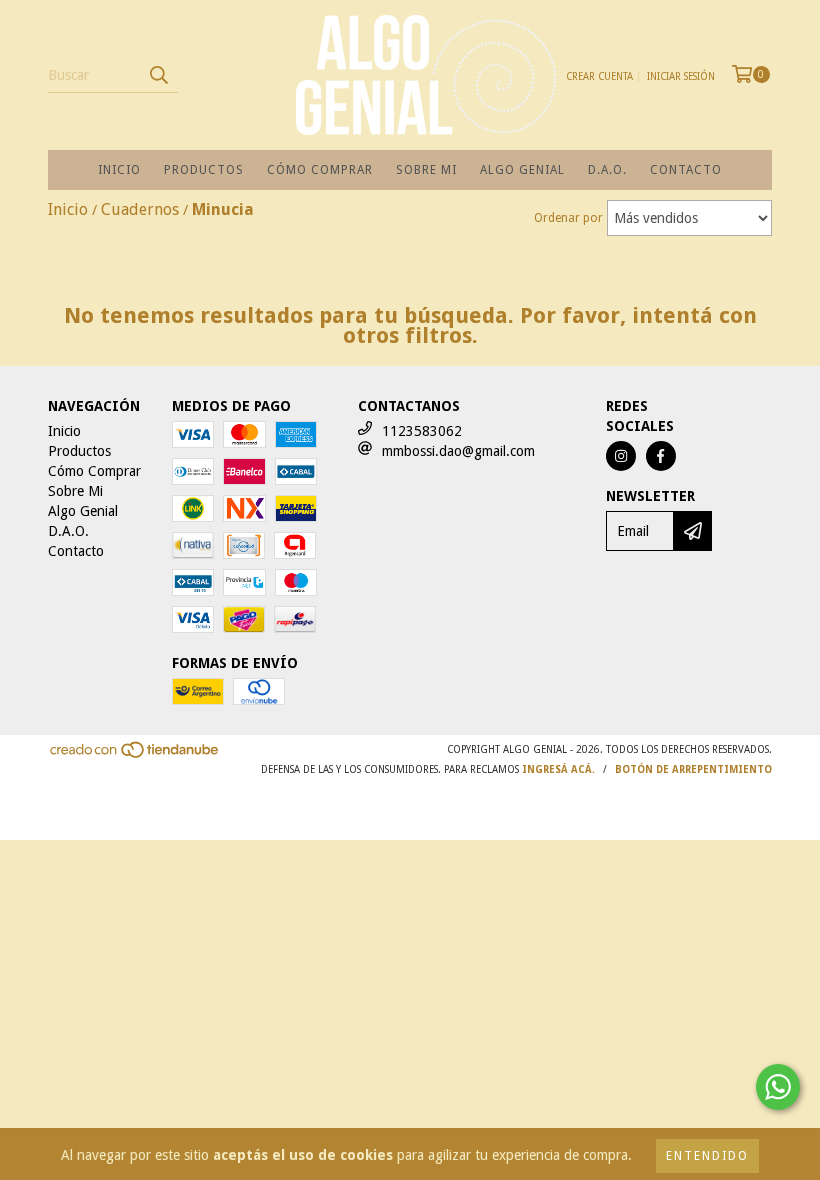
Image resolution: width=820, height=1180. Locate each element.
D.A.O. (607, 170)
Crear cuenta (599, 76)
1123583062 (422, 431)
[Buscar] (158, 75)
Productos (204, 170)
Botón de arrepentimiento (693, 769)
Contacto (686, 170)
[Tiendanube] (135, 756)
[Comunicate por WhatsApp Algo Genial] (778, 1087)
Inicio (119, 170)
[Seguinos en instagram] (621, 456)
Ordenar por (568, 218)
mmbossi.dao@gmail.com (458, 451)
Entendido (707, 1156)
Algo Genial (522, 170)
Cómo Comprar (320, 170)
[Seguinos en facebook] (661, 456)
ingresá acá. (558, 769)
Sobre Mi (426, 170)
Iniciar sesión (681, 76)
